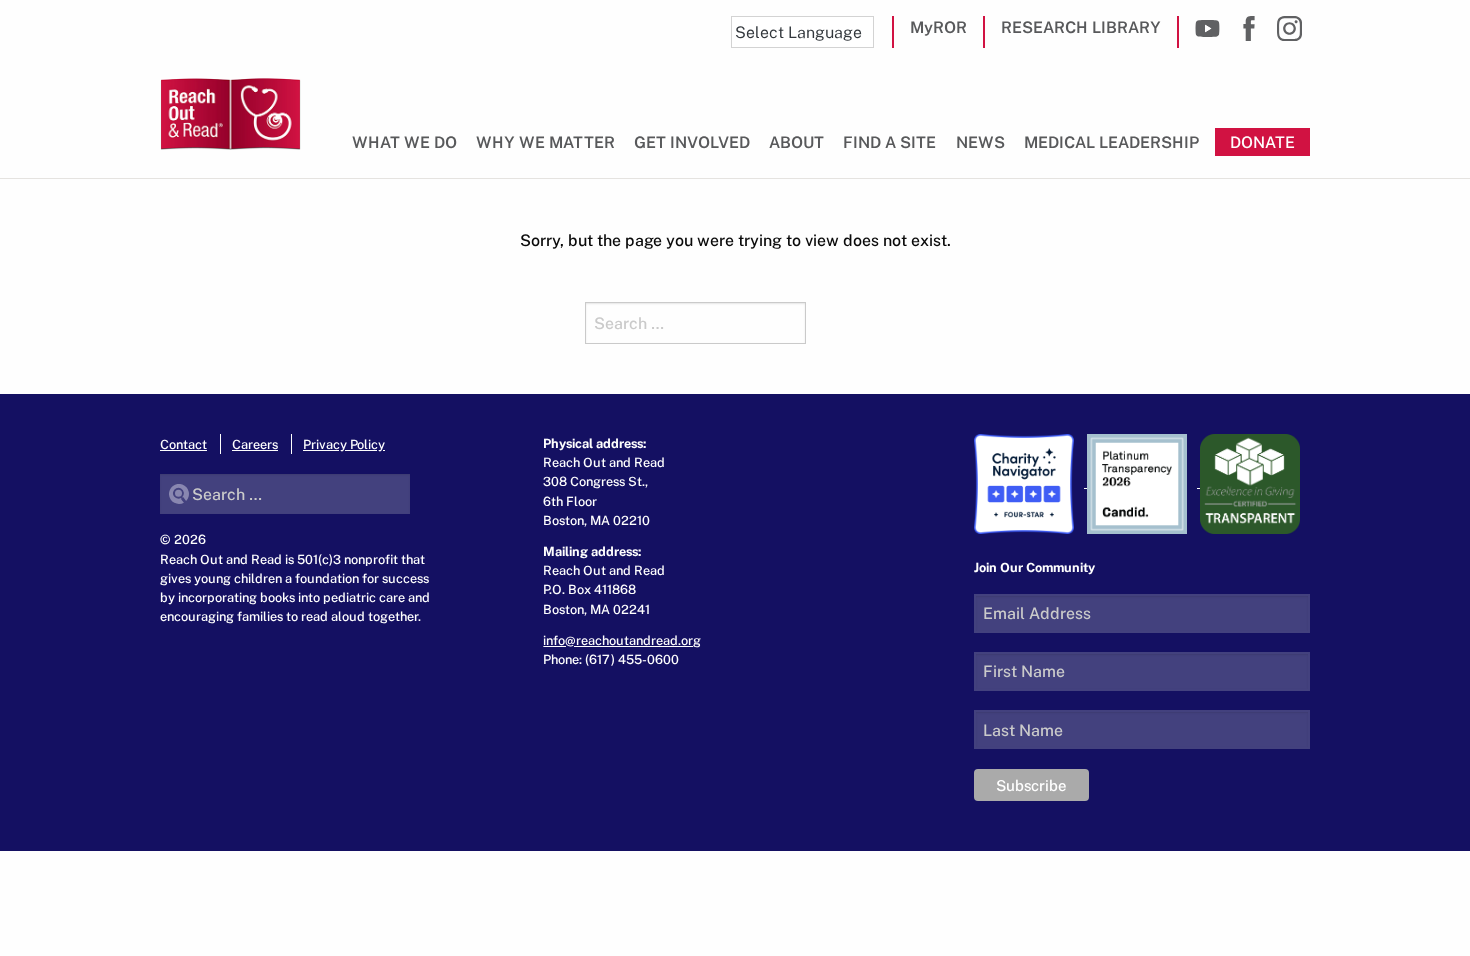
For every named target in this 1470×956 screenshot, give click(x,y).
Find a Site (889, 142)
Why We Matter (545, 142)
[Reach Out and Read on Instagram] (1289, 28)
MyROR (938, 27)
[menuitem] (408, 150)
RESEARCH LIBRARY (1081, 27)
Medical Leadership (1112, 142)
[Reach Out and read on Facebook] (1248, 28)
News (980, 142)
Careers (255, 444)
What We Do (404, 142)
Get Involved (692, 142)
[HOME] (230, 114)
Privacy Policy (344, 444)
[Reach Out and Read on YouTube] (1207, 28)
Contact (183, 444)
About (796, 142)
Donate (1262, 142)
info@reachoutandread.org (622, 640)
